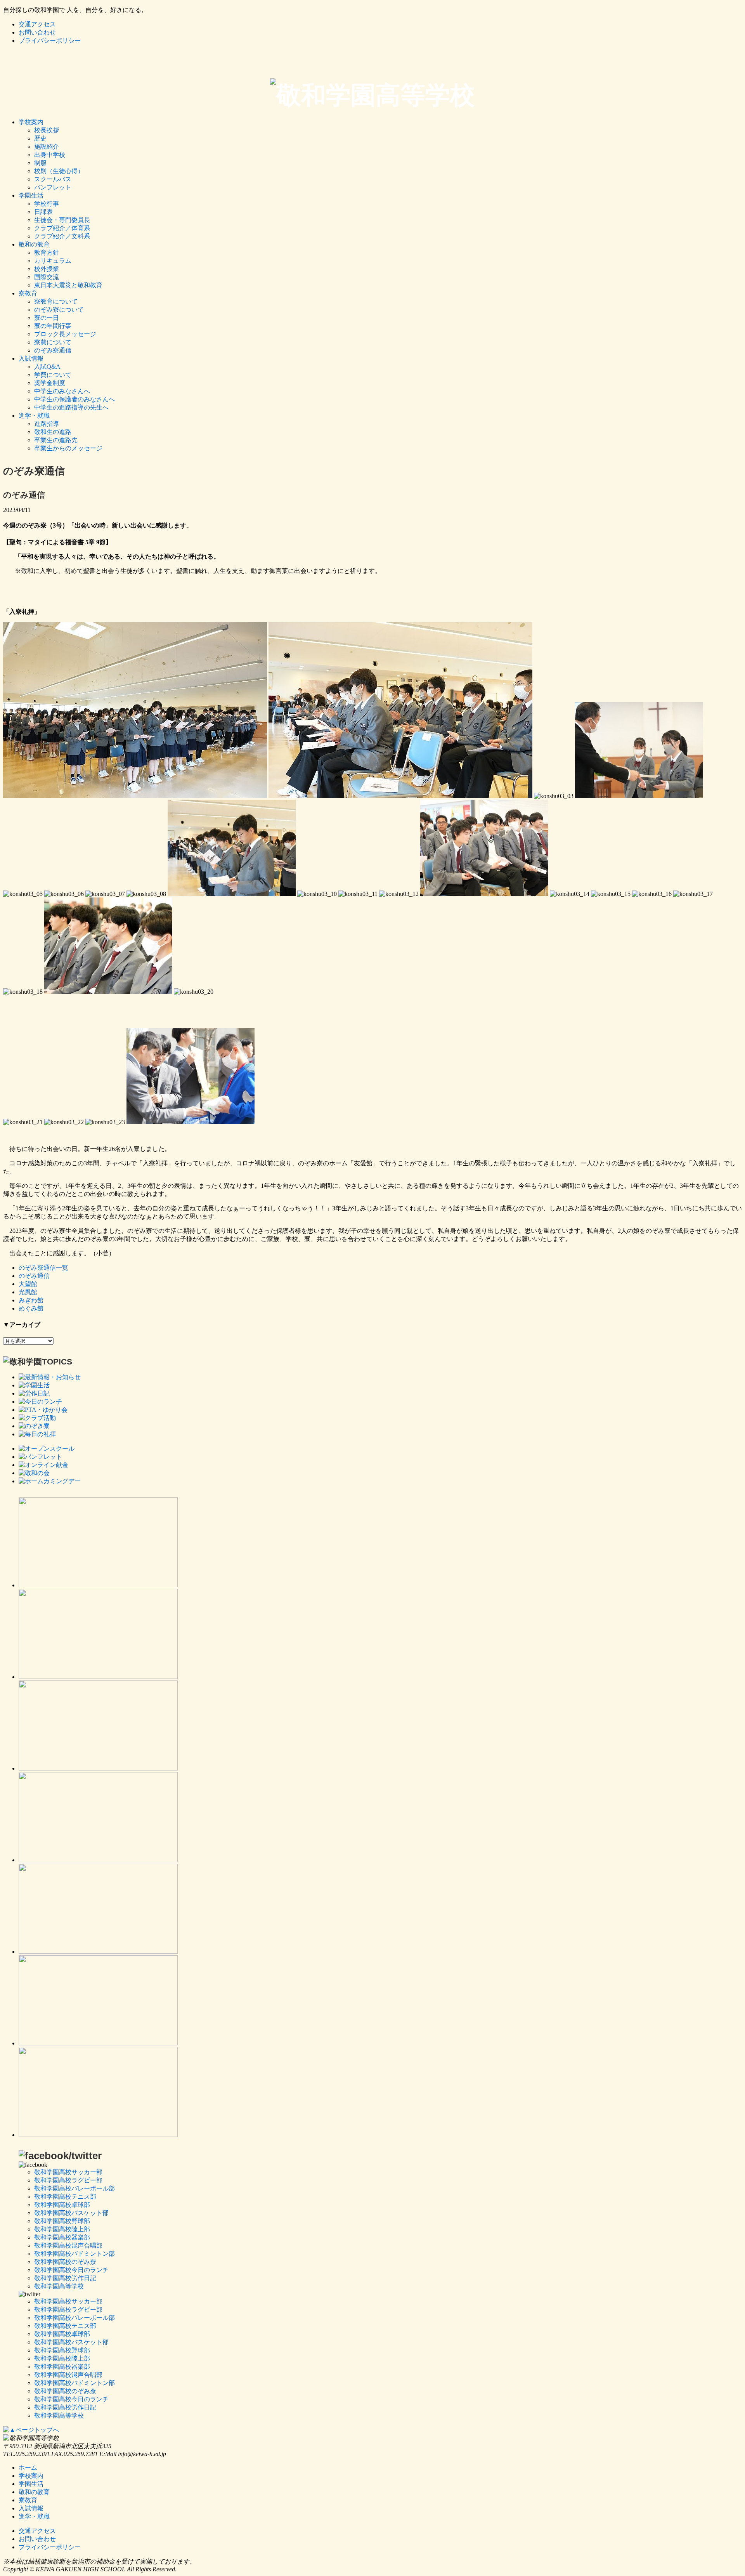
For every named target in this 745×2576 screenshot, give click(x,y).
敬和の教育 (34, 244)
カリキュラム (53, 261)
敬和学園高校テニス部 (65, 2197)
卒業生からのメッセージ (68, 448)
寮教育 (28, 293)
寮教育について (56, 301)
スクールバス (53, 179)
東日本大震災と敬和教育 (68, 285)
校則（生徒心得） (59, 171)
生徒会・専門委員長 (62, 220)
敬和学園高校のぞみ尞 (65, 2262)
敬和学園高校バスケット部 (71, 2213)
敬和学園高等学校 (59, 2286)
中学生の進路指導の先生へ (71, 407)
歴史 (40, 138)
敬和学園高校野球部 (62, 2221)
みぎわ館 (31, 1300)
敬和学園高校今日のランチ (71, 2270)
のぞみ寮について (59, 310)
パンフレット (53, 187)
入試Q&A (47, 367)
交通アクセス (37, 24)
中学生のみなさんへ (62, 391)
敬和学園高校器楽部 (62, 2237)
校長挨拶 (47, 130)
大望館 (28, 1284)
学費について (53, 375)
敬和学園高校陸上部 (62, 2229)
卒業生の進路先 (56, 440)
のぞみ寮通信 (53, 350)
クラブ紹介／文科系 (62, 236)
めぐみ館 (31, 1308)
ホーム (28, 2468)
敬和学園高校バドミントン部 (74, 2254)
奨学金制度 (50, 383)
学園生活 (31, 195)
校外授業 (47, 269)
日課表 (43, 212)
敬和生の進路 (53, 432)
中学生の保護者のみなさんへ (74, 399)
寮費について (53, 342)
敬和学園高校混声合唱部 (68, 2245)
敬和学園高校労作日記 (65, 2278)
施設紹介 (47, 147)
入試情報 (31, 358)
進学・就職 (34, 416)
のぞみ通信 (34, 1276)
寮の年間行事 (53, 326)
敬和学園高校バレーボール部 (74, 2188)
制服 (40, 163)
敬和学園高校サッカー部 (68, 2172)
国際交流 (47, 277)
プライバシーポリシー (50, 41)
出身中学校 (50, 155)
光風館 (28, 1292)
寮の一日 (47, 318)
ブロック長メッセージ (65, 334)
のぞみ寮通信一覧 (43, 1268)
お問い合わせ (37, 32)
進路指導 (47, 424)
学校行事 (47, 204)
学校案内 (31, 122)
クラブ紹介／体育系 (62, 228)
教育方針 (47, 253)
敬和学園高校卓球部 (62, 2205)
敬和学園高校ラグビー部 (68, 2180)
